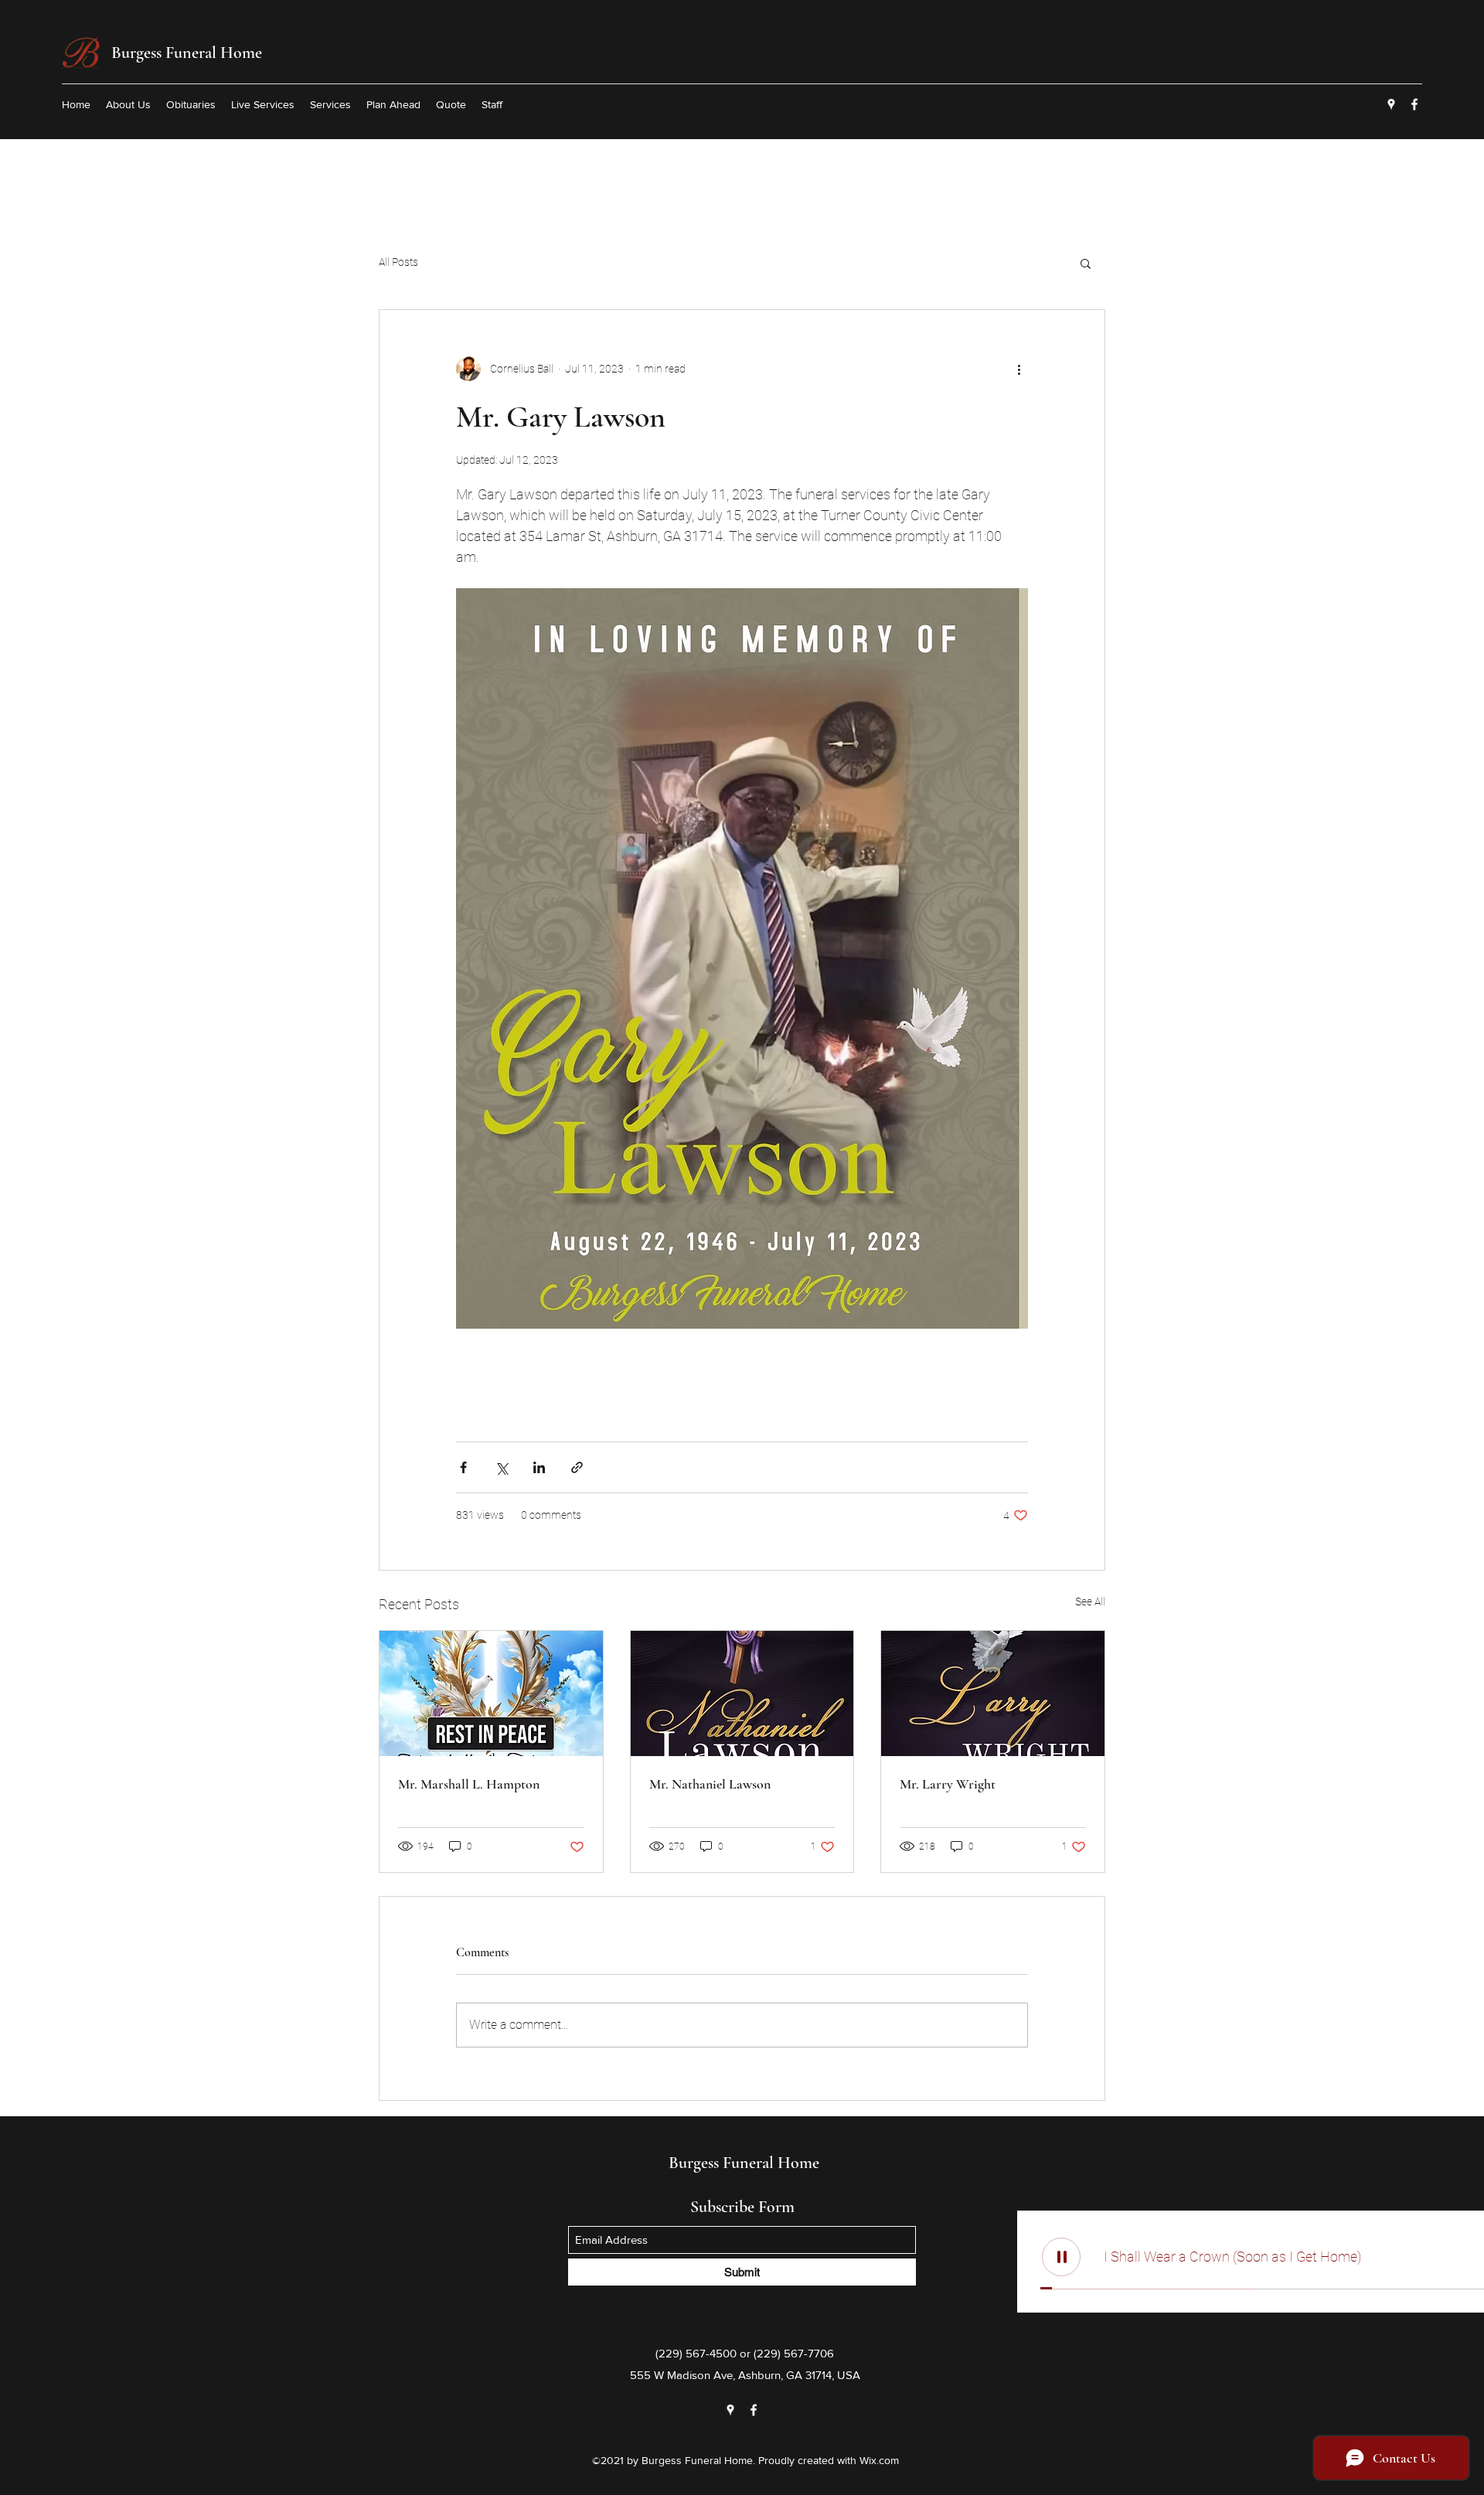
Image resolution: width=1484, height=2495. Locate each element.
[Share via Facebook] (463, 1467)
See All (1090, 1601)
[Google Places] (1391, 104)
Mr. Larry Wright (948, 1784)
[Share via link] (577, 1467)
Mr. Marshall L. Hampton (469, 1784)
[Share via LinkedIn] (539, 1467)
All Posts (398, 262)
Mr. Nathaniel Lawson (710, 1784)
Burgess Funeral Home (187, 53)
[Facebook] (1414, 104)
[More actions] (1019, 369)
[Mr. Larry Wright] (993, 1693)
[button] (1086, 263)
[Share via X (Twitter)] (501, 1467)
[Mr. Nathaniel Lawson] (742, 1693)
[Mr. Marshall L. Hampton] (491, 1693)
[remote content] (742, 1377)
